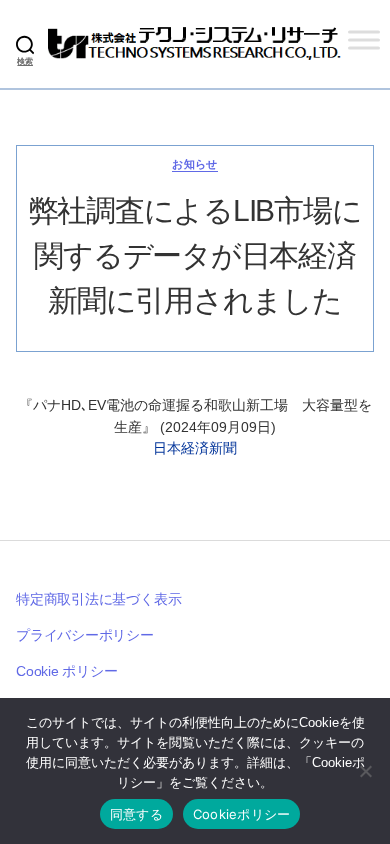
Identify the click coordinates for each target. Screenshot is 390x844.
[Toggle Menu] (364, 39)
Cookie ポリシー (67, 671)
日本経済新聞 (195, 448)
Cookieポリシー (242, 814)
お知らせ (195, 164)
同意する (136, 814)
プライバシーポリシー (85, 635)
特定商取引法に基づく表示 (98, 599)
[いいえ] (365, 771)
